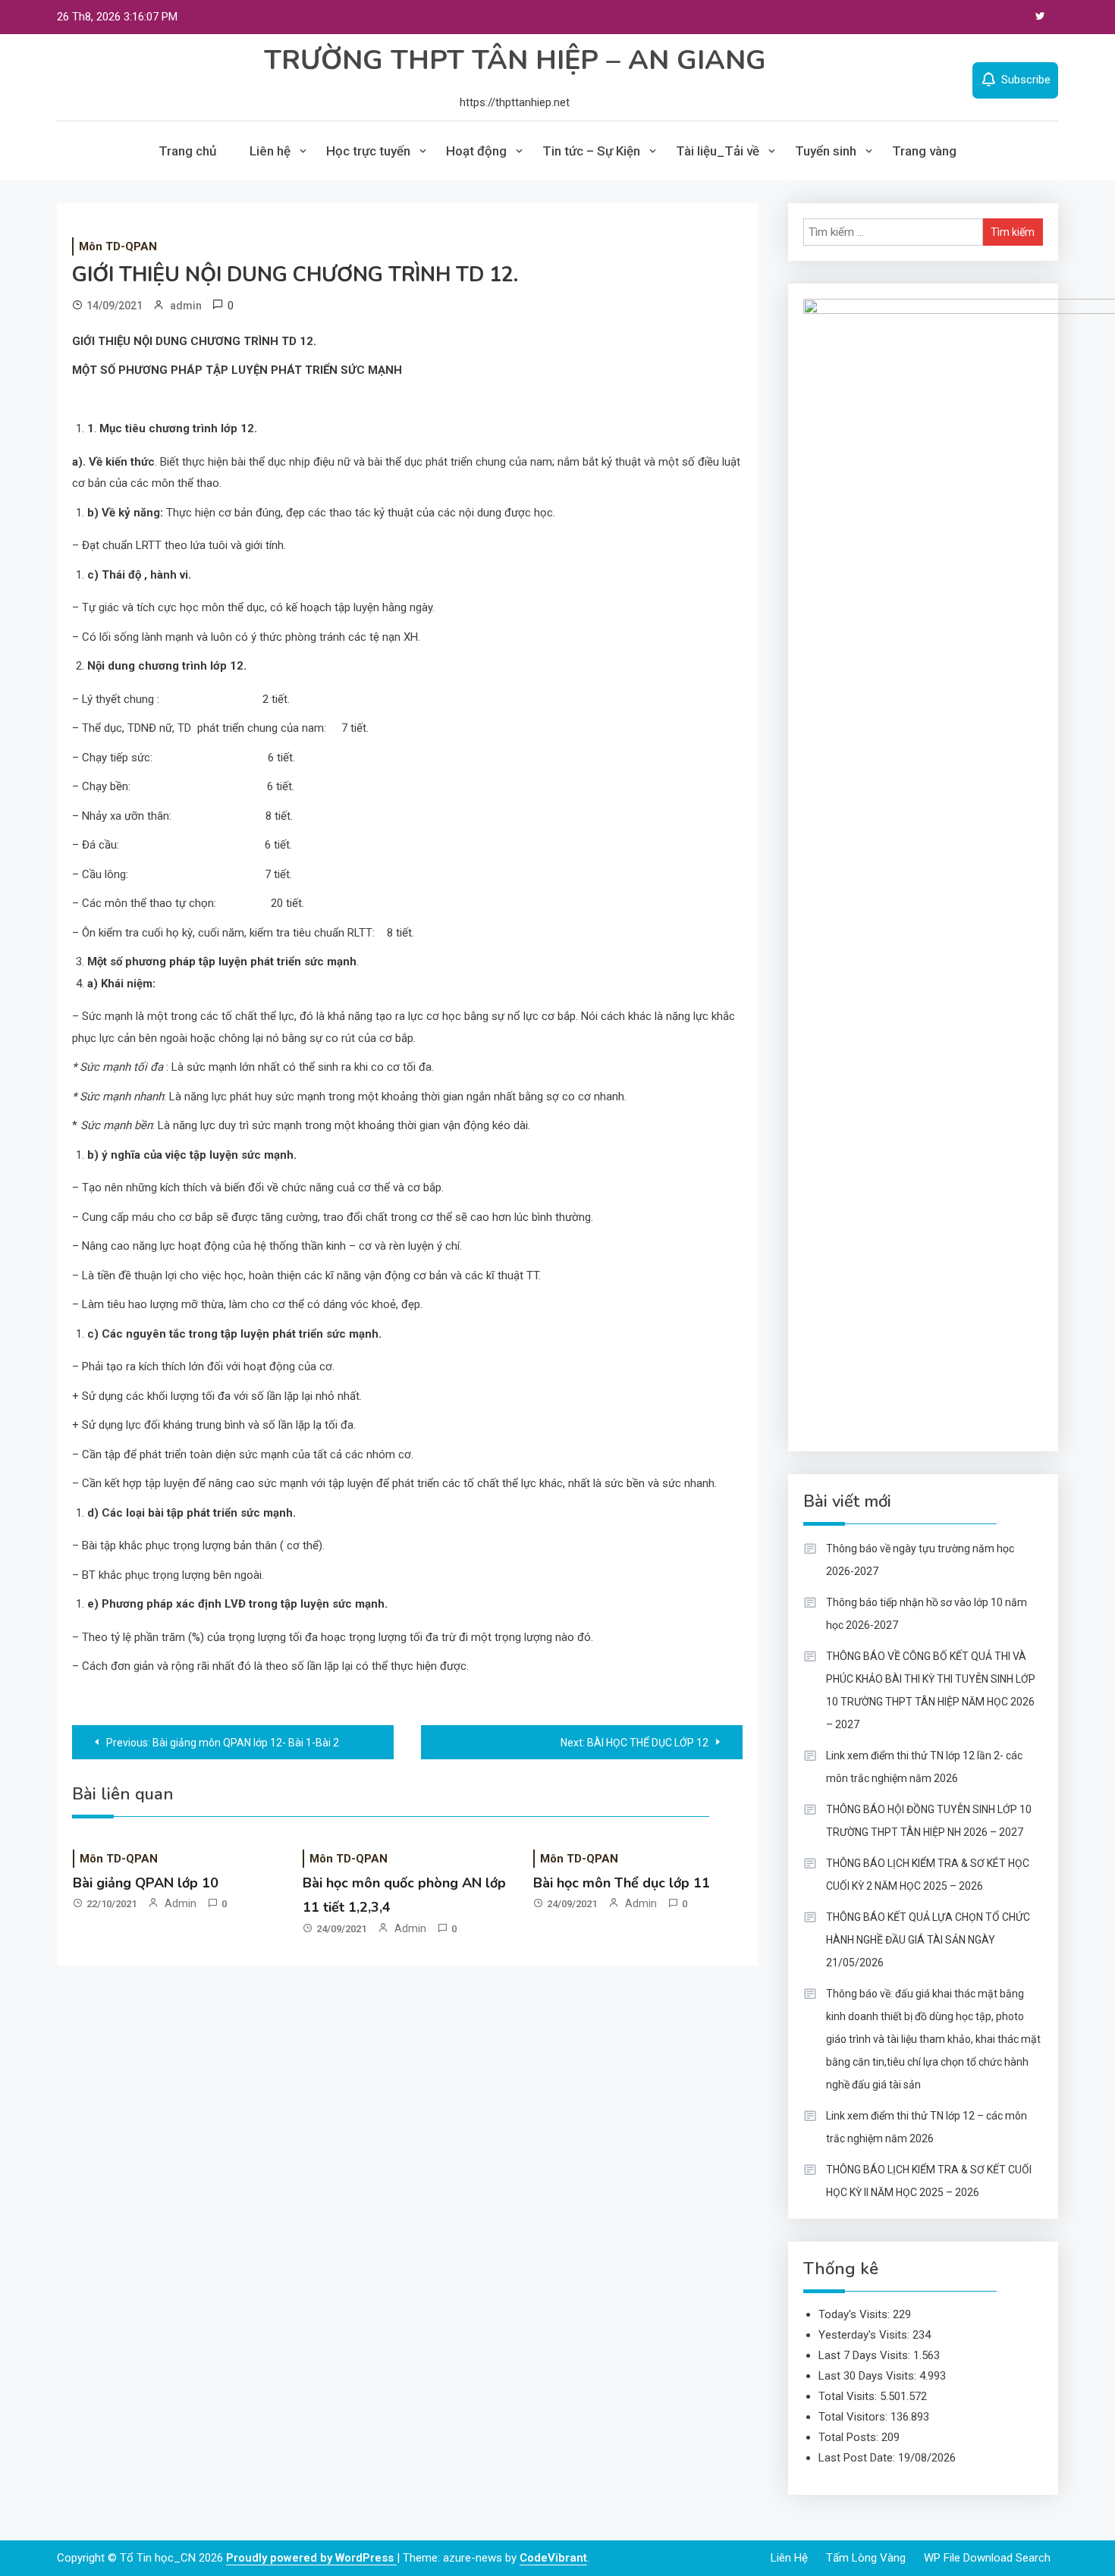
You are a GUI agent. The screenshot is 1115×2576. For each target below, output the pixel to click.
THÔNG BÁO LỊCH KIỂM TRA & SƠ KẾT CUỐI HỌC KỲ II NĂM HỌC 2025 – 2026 (929, 2181)
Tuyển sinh (826, 151)
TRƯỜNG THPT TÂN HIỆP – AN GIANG (515, 60)
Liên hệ (270, 151)
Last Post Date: (858, 2458)
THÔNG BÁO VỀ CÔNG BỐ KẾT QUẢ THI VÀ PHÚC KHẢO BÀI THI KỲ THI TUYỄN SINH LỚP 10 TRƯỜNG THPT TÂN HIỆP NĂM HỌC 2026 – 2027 (931, 1690)
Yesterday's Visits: (865, 2335)
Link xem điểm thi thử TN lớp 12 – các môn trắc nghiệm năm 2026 (927, 2127)
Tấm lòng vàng (866, 2558)
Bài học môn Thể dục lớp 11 (622, 1883)
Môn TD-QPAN (118, 246)
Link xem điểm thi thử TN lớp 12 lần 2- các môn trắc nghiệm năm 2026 (924, 1767)
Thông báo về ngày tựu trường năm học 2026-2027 (920, 1560)
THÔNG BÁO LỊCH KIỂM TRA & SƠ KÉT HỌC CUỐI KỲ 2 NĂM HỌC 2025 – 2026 (928, 1875)
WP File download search (987, 2558)
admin (186, 306)
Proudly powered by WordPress (311, 2558)
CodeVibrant (553, 2558)
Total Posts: (850, 2437)
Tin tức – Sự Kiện (591, 151)
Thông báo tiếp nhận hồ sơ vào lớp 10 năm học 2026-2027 (927, 1614)
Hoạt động (476, 151)
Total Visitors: (854, 2417)
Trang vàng (924, 151)
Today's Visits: (856, 2314)
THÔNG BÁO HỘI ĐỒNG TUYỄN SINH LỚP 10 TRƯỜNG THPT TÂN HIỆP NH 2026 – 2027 (929, 1821)
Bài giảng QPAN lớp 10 (146, 1883)
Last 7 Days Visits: (866, 2355)
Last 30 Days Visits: (869, 2376)
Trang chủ (187, 151)
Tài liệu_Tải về (718, 151)
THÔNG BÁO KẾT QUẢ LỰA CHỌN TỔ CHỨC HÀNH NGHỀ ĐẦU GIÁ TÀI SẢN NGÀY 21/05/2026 (928, 1940)
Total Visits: (849, 2396)
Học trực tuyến (368, 151)
